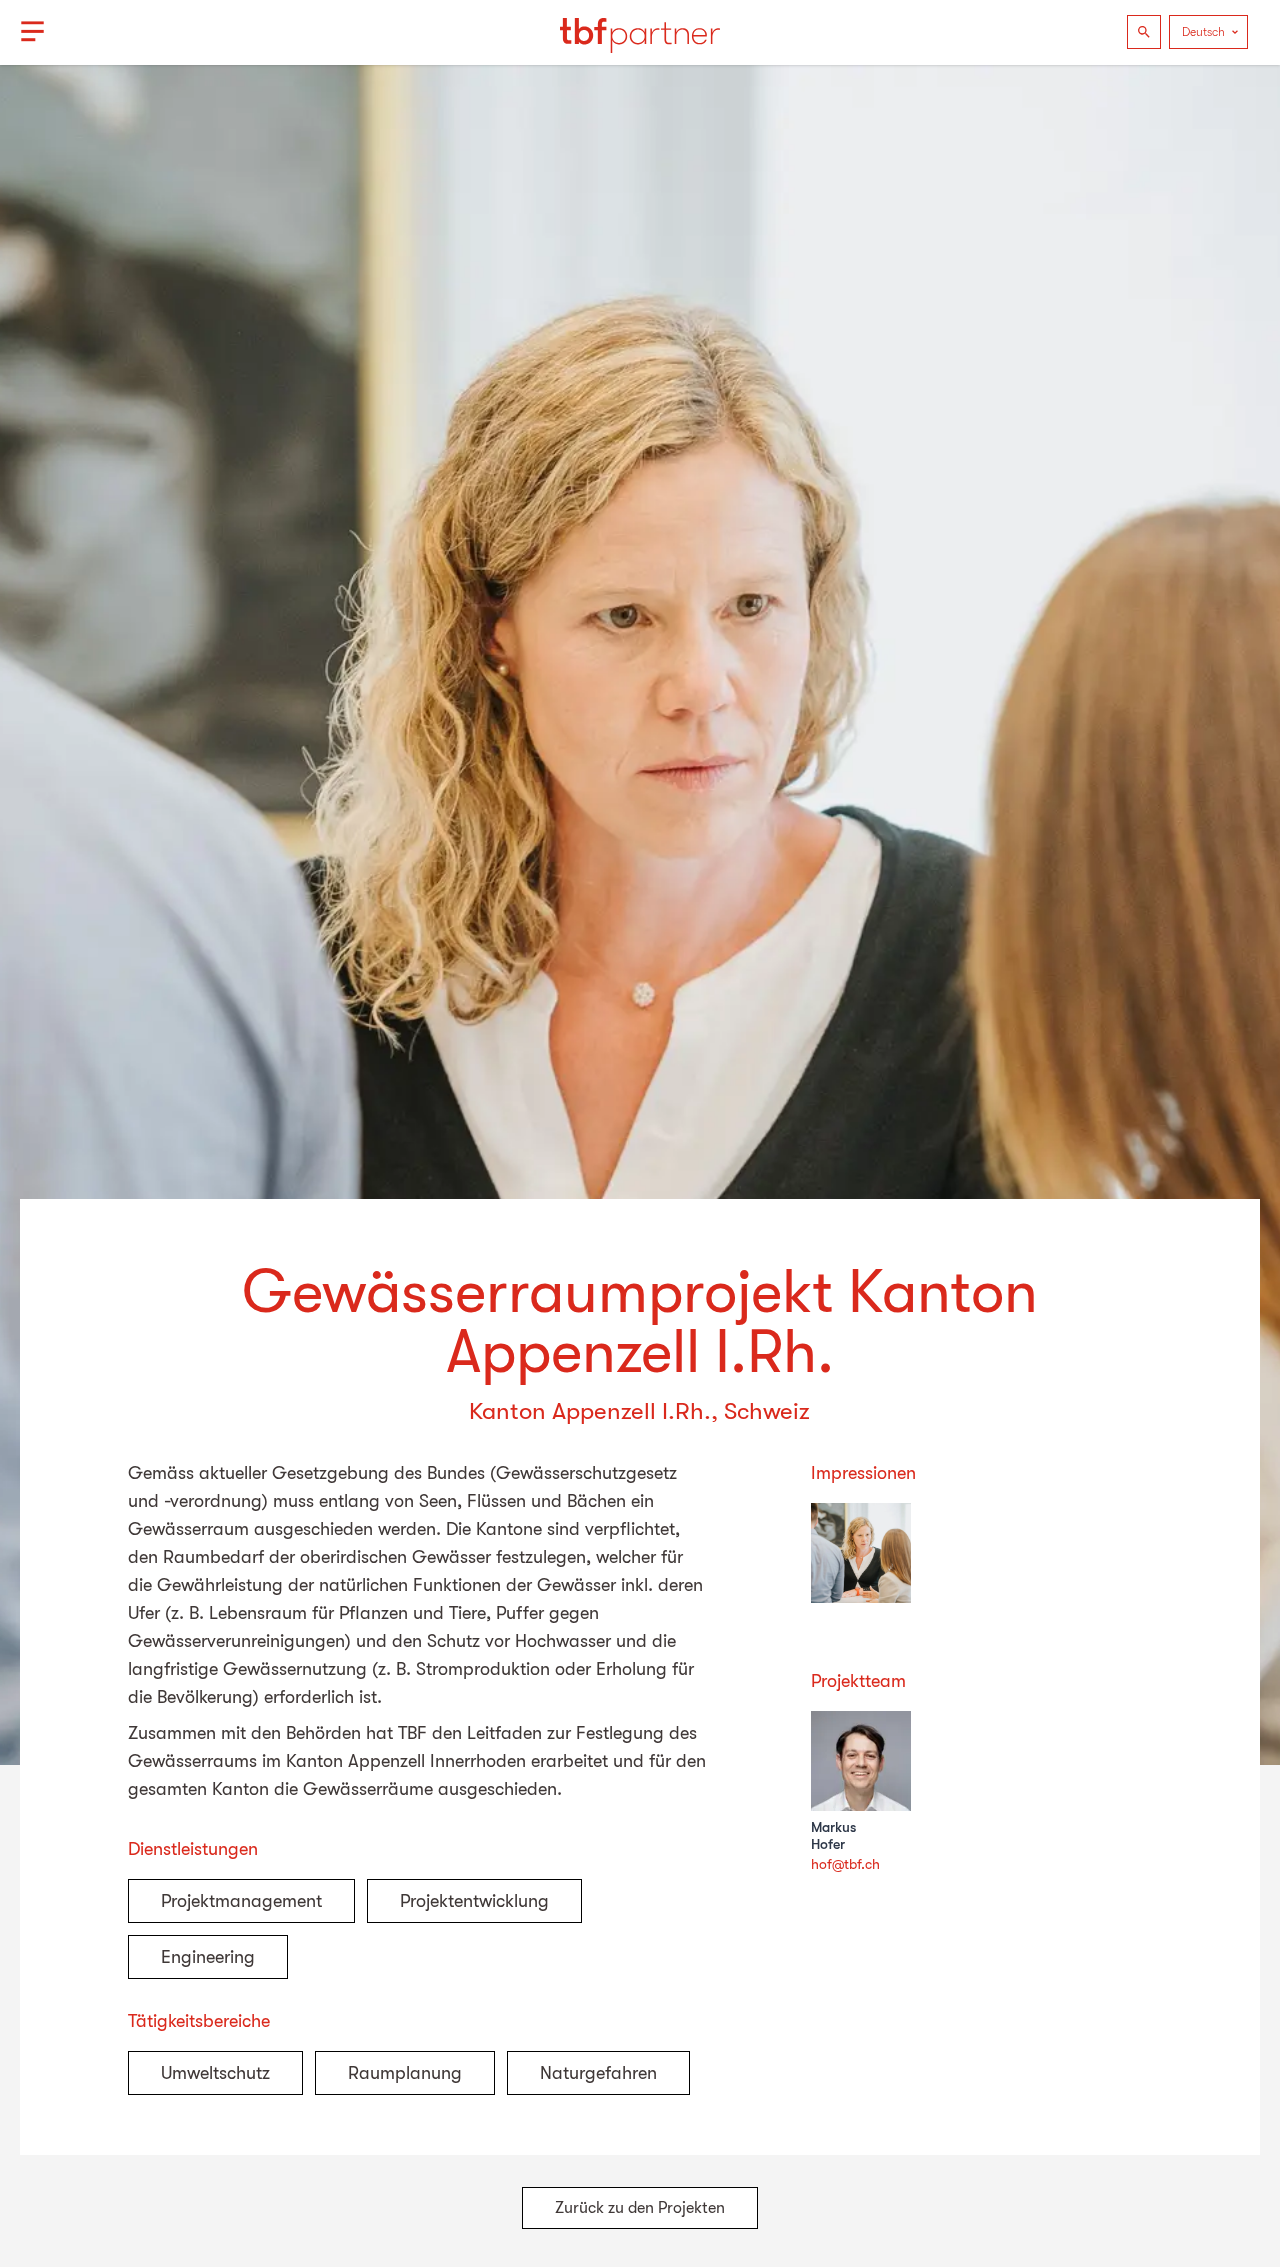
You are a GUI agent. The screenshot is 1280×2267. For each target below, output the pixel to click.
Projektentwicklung (474, 1901)
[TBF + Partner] (640, 32)
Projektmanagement (241, 1901)
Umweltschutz (215, 2073)
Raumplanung (405, 2073)
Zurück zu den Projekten (640, 2208)
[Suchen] (1144, 32)
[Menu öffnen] (32, 32)
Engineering (208, 1957)
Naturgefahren (598, 2073)
